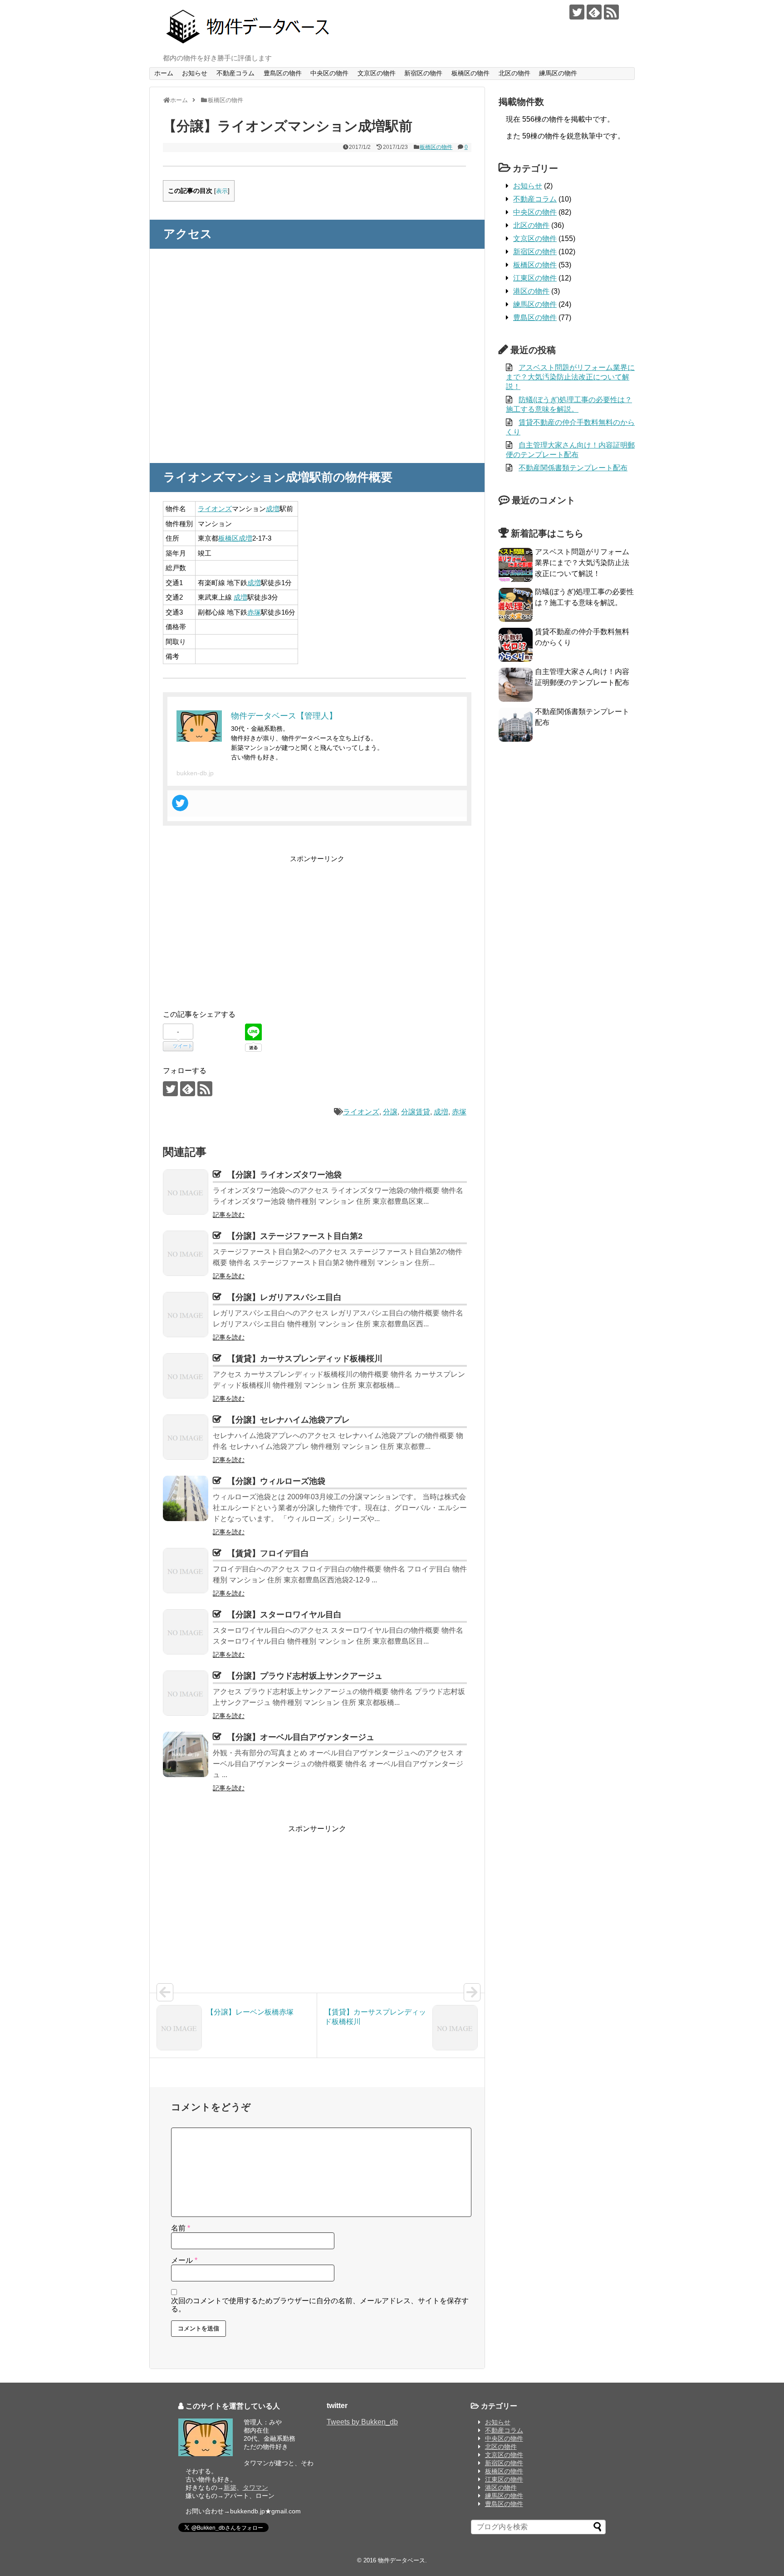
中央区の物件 (329, 73)
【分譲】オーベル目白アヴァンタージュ (301, 1737)
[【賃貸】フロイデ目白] (186, 1571)
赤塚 (254, 612)
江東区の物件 (535, 278)
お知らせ (195, 73)
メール (184, 2260)
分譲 (390, 1112)
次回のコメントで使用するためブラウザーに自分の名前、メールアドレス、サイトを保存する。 (320, 2305)
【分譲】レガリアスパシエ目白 (284, 1297)
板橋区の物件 (470, 73)
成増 (273, 509)
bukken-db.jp (195, 773)
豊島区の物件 (283, 73)
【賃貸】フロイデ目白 (268, 1553)
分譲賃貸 (416, 1112)
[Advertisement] (239, 928)
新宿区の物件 (423, 73)
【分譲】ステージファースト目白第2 (295, 1236)
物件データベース (402, 2560)
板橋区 (228, 538)
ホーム (164, 73)
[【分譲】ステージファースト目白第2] (186, 1253)
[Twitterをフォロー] (577, 12)
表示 (222, 191)
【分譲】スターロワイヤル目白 (284, 1615)
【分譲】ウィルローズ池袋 (276, 1481)
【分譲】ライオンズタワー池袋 (284, 1175)
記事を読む (229, 1215)
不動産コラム (235, 73)
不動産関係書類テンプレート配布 (573, 468)
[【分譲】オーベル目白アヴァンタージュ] (186, 1754)
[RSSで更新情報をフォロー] (611, 12)
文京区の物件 (377, 73)
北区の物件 (514, 73)
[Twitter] (180, 803)
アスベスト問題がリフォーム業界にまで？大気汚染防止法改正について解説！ (570, 377)
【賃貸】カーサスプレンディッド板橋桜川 (305, 1359)
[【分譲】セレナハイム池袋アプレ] (186, 1437)
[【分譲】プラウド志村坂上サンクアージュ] (186, 1693)
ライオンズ (215, 509)
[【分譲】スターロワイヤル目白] (186, 1632)
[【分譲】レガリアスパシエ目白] (186, 1315)
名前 (181, 2228)
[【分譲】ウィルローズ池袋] (186, 1498)
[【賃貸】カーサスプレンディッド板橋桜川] (186, 1376)
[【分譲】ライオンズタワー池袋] (186, 1192)
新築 (230, 2487)
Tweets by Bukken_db (362, 2422)
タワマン (255, 2487)
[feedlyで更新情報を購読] (594, 12)
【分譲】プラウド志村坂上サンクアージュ (305, 1676)
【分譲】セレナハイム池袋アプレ (289, 1420)
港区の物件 (531, 291)
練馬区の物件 (558, 73)
